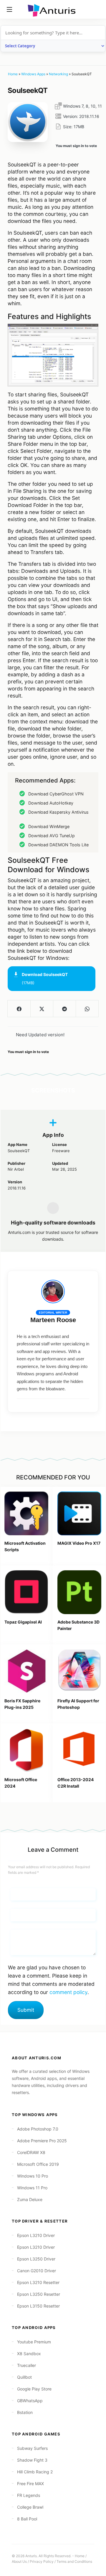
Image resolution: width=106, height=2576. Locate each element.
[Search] (97, 9)
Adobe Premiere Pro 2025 (42, 2141)
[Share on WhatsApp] (87, 1009)
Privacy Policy (42, 2561)
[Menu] (9, 9)
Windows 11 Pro (32, 2188)
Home (13, 74)
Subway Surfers (32, 2448)
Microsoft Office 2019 (38, 2164)
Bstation (25, 2412)
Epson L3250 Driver (36, 2259)
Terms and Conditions (74, 2561)
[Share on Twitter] (42, 1009)
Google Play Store (34, 2389)
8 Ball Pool (27, 2519)
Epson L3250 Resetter (39, 2294)
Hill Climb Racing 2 (35, 2472)
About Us (19, 2561)
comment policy (68, 1992)
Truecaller (26, 2365)
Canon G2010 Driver (37, 2271)
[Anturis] (53, 10)
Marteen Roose (53, 1320)
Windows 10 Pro (33, 2176)
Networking (58, 74)
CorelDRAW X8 (31, 2152)
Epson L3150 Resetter (38, 2306)
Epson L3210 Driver (36, 2235)
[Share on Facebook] (19, 1009)
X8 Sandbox (29, 2354)
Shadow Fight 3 (32, 2460)
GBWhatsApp (30, 2401)
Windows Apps (33, 74)
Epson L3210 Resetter (38, 2282)
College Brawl (30, 2507)
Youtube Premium (34, 2342)
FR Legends (29, 2495)
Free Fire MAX (30, 2484)
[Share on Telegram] (64, 1009)
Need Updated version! (40, 1035)
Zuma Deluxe (30, 2199)
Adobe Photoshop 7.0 (38, 2129)
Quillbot (24, 2377)
